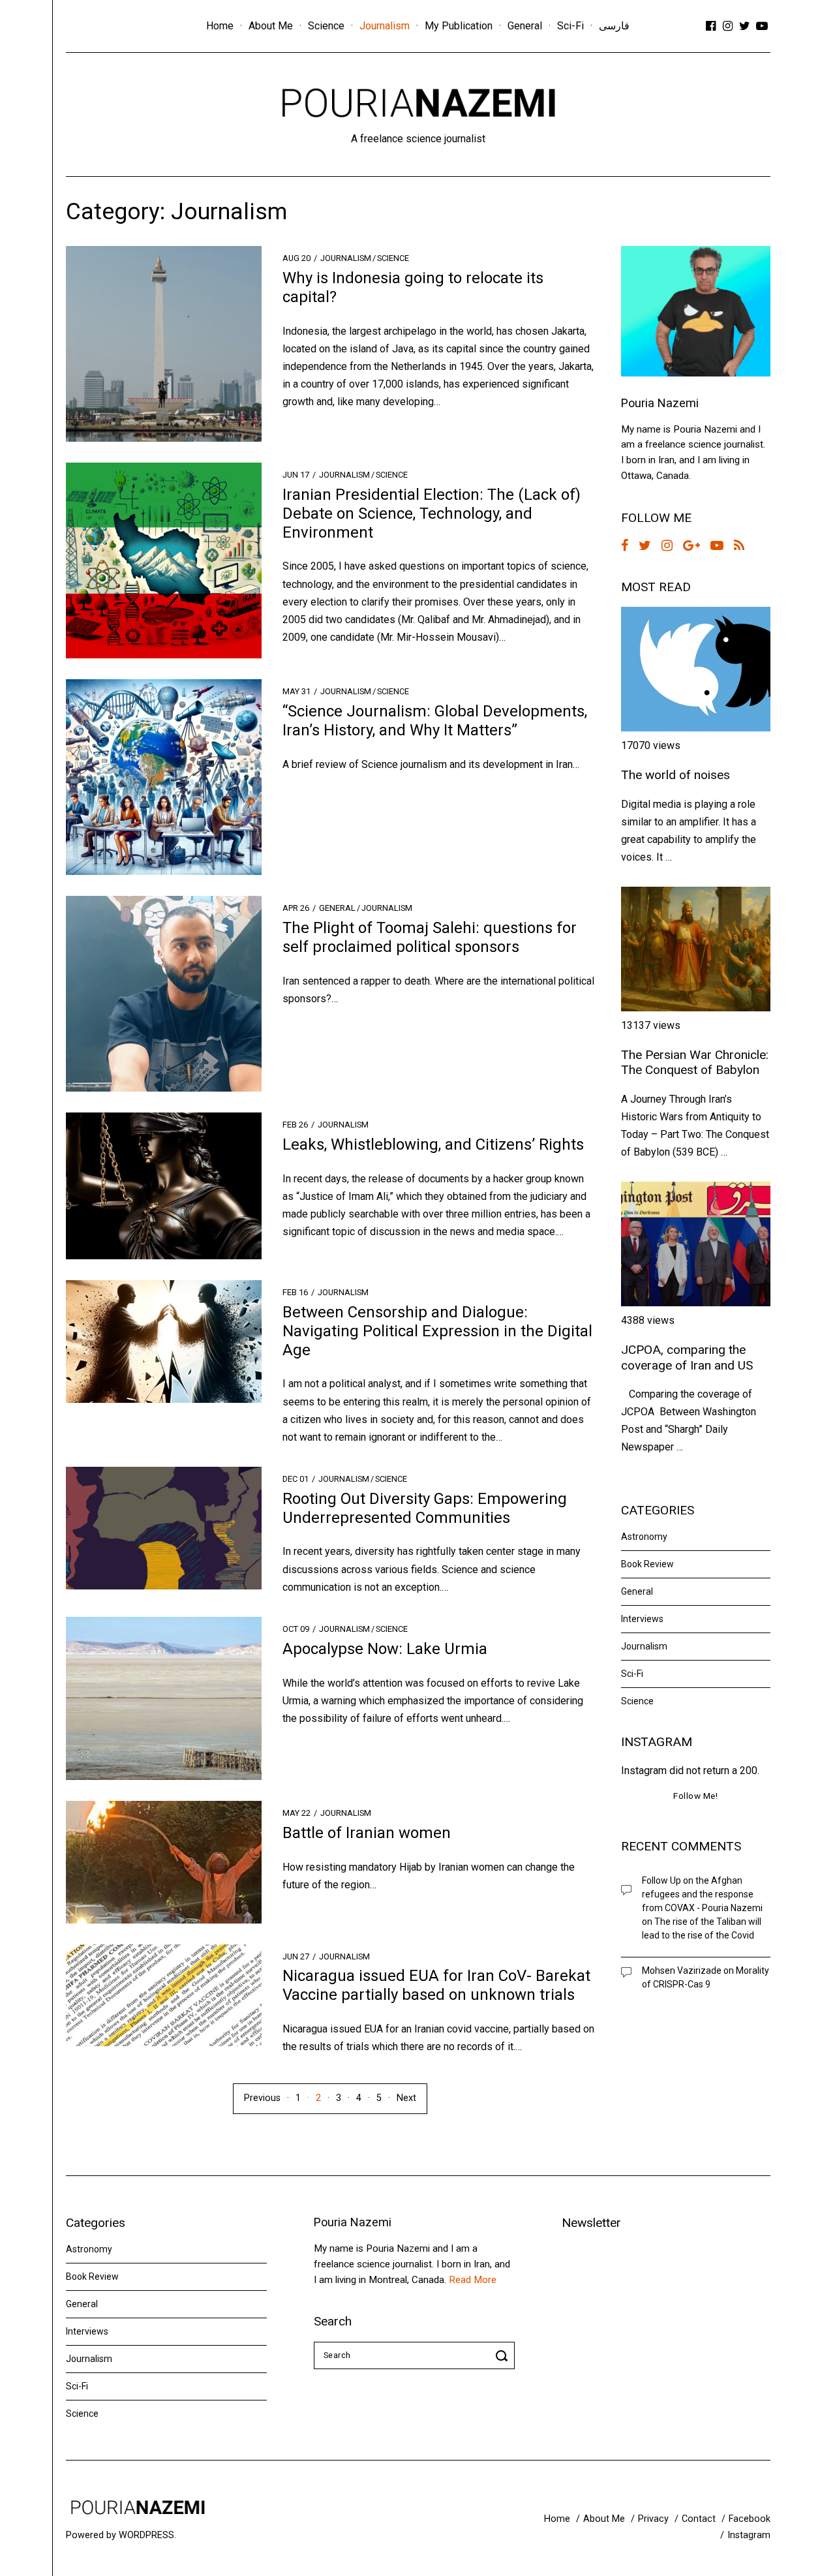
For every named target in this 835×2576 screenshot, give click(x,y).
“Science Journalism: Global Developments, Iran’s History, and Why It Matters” (435, 721)
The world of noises (676, 775)
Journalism (385, 26)
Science (326, 26)
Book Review (647, 1564)
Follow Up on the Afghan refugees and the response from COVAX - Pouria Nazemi (702, 1894)
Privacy (653, 2519)
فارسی (614, 26)
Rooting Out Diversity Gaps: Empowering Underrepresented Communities (425, 1508)
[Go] (504, 2355)
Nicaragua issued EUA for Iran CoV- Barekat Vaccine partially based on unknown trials (436, 1985)
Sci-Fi (570, 26)
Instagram (749, 2535)
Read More (473, 2280)
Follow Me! (695, 1796)
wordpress (146, 2535)
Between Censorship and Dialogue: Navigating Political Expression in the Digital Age (437, 1331)
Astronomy (644, 1537)
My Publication (459, 26)
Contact (699, 2519)
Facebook (750, 2519)
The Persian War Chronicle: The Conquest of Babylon (695, 1062)
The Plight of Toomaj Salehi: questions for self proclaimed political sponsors (430, 937)
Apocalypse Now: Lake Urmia (385, 1649)
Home (220, 26)
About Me (271, 26)
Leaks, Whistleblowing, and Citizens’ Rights (433, 1144)
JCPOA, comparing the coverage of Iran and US (687, 1357)
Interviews (642, 1619)
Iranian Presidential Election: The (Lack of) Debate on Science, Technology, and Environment (432, 514)
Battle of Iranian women (367, 1833)
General (525, 26)
